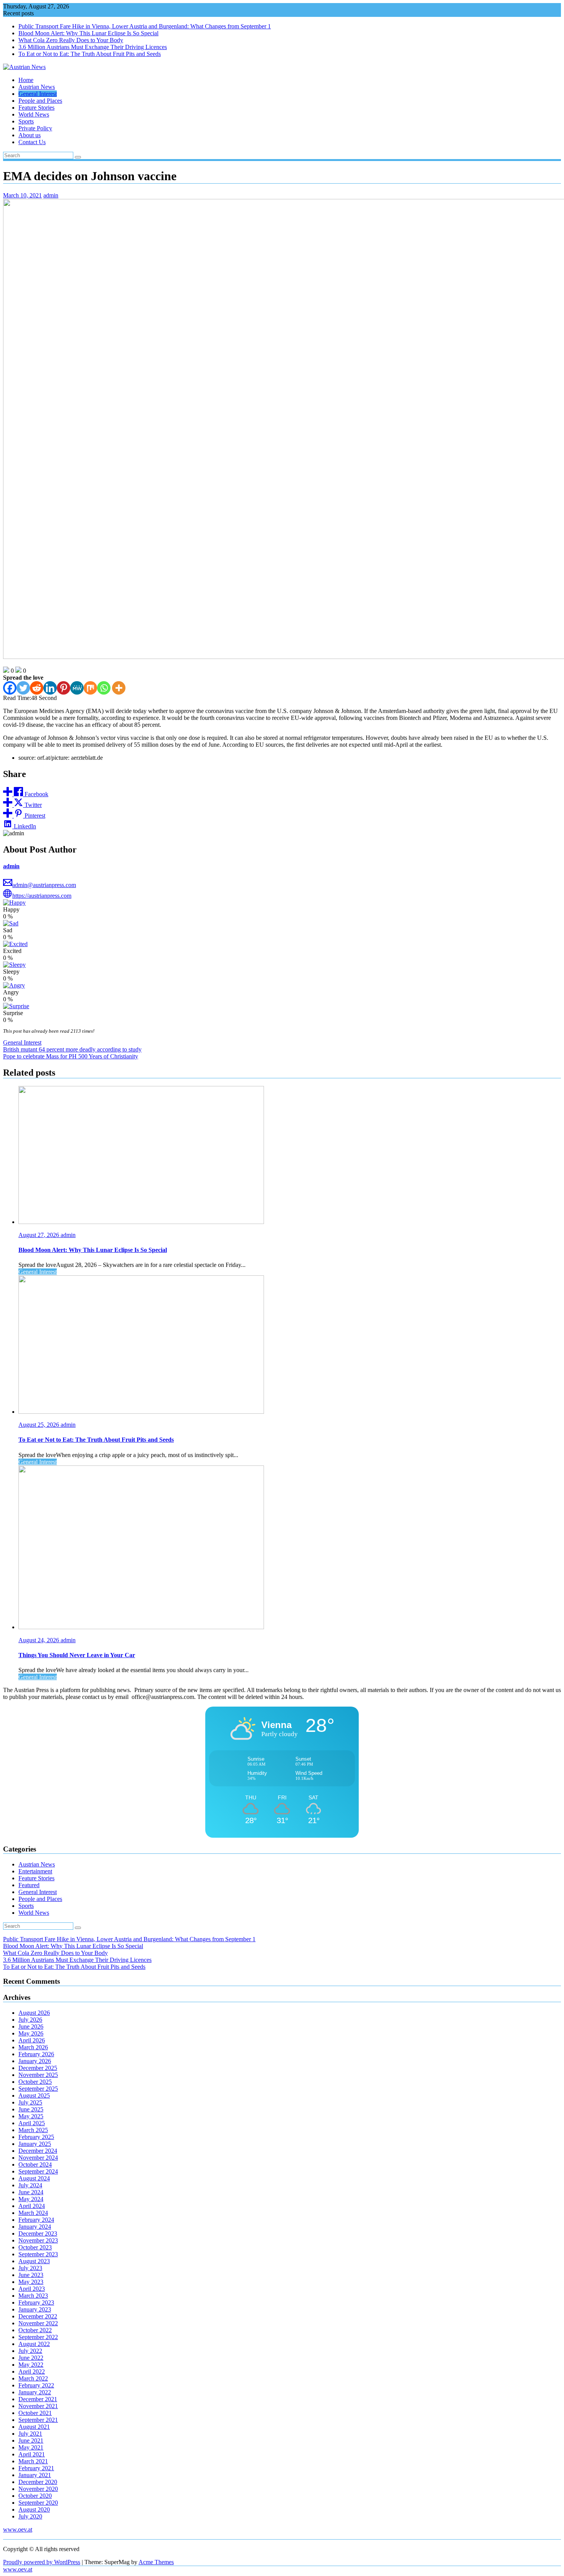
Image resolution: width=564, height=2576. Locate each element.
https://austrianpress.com (42, 896)
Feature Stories (36, 108)
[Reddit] (37, 688)
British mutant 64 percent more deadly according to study (72, 1049)
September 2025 (38, 2089)
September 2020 (38, 2503)
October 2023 (35, 2247)
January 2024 (35, 2227)
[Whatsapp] (104, 688)
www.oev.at (18, 2529)
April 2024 (32, 2206)
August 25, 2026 (40, 1425)
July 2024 (30, 2185)
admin (51, 195)
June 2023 (31, 2275)
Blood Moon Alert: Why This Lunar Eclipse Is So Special (88, 33)
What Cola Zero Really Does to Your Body (71, 40)
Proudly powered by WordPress (42, 2562)
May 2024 (31, 2199)
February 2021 (36, 2468)
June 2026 (31, 2026)
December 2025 (38, 2068)
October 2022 (35, 2330)
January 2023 (35, 2309)
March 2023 (33, 2296)
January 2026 (35, 2061)
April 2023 (32, 2289)
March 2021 (33, 2461)
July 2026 (30, 2020)
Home (26, 80)
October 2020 (35, 2496)
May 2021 (31, 2447)
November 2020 (38, 2489)
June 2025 (31, 2109)
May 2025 (31, 2116)
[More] (119, 688)
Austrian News (37, 87)
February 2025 (36, 2137)
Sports (26, 121)
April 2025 (32, 2123)
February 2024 (36, 2220)
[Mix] (90, 688)
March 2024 (33, 2213)
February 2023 (36, 2302)
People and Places (40, 101)
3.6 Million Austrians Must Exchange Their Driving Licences (93, 47)
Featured (29, 1885)
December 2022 (38, 2316)
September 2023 (38, 2254)
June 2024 (31, 2192)
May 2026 (31, 2033)
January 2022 (35, 2392)
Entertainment (35, 1871)
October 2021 (35, 2413)
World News (34, 114)
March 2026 (33, 2047)
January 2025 (35, 2144)
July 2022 (30, 2351)
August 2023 (34, 2261)
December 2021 (38, 2399)
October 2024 (35, 2164)
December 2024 (38, 2151)
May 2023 (31, 2282)
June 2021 (31, 2440)
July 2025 (30, 2102)
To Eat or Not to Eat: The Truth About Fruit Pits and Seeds (90, 54)
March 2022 (33, 2378)
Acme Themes (156, 2562)
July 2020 (30, 2516)
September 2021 (38, 2420)
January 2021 (35, 2475)
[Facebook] (10, 688)
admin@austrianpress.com (44, 885)
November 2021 (38, 2406)
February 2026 (36, 2054)
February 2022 (36, 2385)
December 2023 (38, 2233)
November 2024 (38, 2158)
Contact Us (32, 142)
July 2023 (30, 2268)
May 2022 (31, 2365)
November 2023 (38, 2240)
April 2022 (32, 2371)
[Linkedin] (50, 688)
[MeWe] (77, 688)
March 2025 (33, 2130)
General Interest (38, 94)
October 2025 (35, 2082)
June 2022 (31, 2358)
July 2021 (30, 2434)
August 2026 (34, 2013)
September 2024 (38, 2171)
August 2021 (34, 2427)
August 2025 (34, 2095)
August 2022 (34, 2344)
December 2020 (38, 2482)
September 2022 (38, 2337)
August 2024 (34, 2178)
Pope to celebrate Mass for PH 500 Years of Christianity (71, 1056)
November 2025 (38, 2075)
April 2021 (32, 2454)
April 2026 (32, 2040)
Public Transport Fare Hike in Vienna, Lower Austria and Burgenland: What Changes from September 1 (145, 26)
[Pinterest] (63, 688)
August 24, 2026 (40, 1640)
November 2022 (38, 2323)
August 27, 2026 (40, 1235)
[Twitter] (23, 688)
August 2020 (34, 2509)
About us (30, 135)
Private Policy (35, 128)
